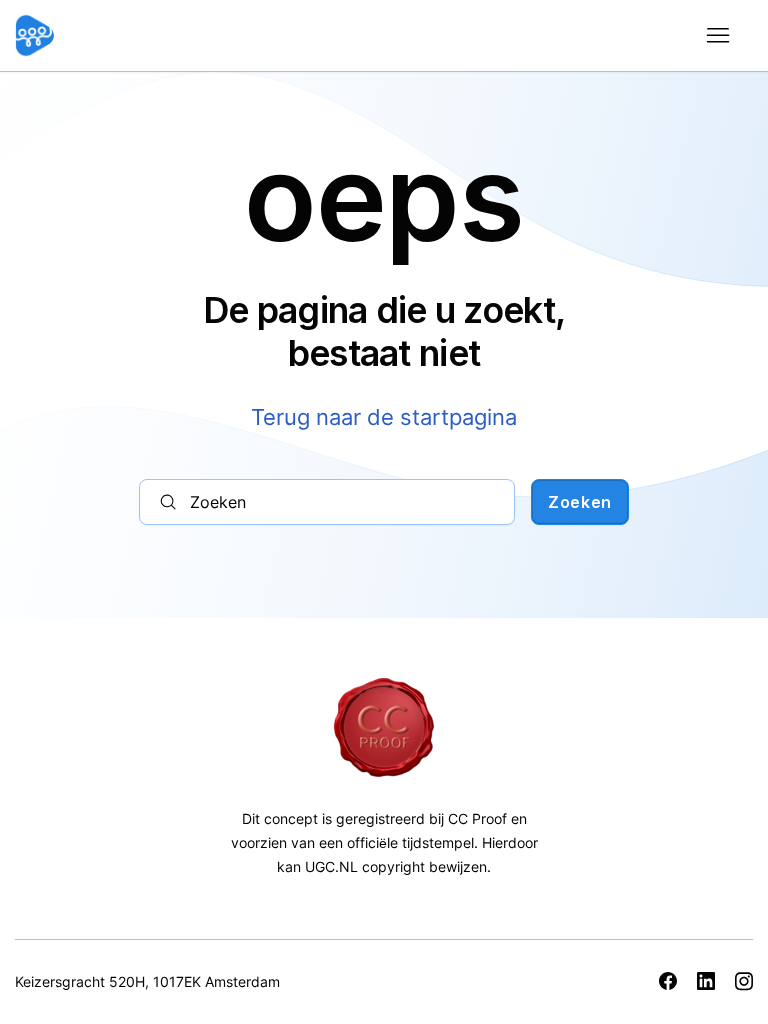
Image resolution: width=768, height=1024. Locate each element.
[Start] (95, 35)
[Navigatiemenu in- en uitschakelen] (717, 36)
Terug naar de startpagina (384, 417)
